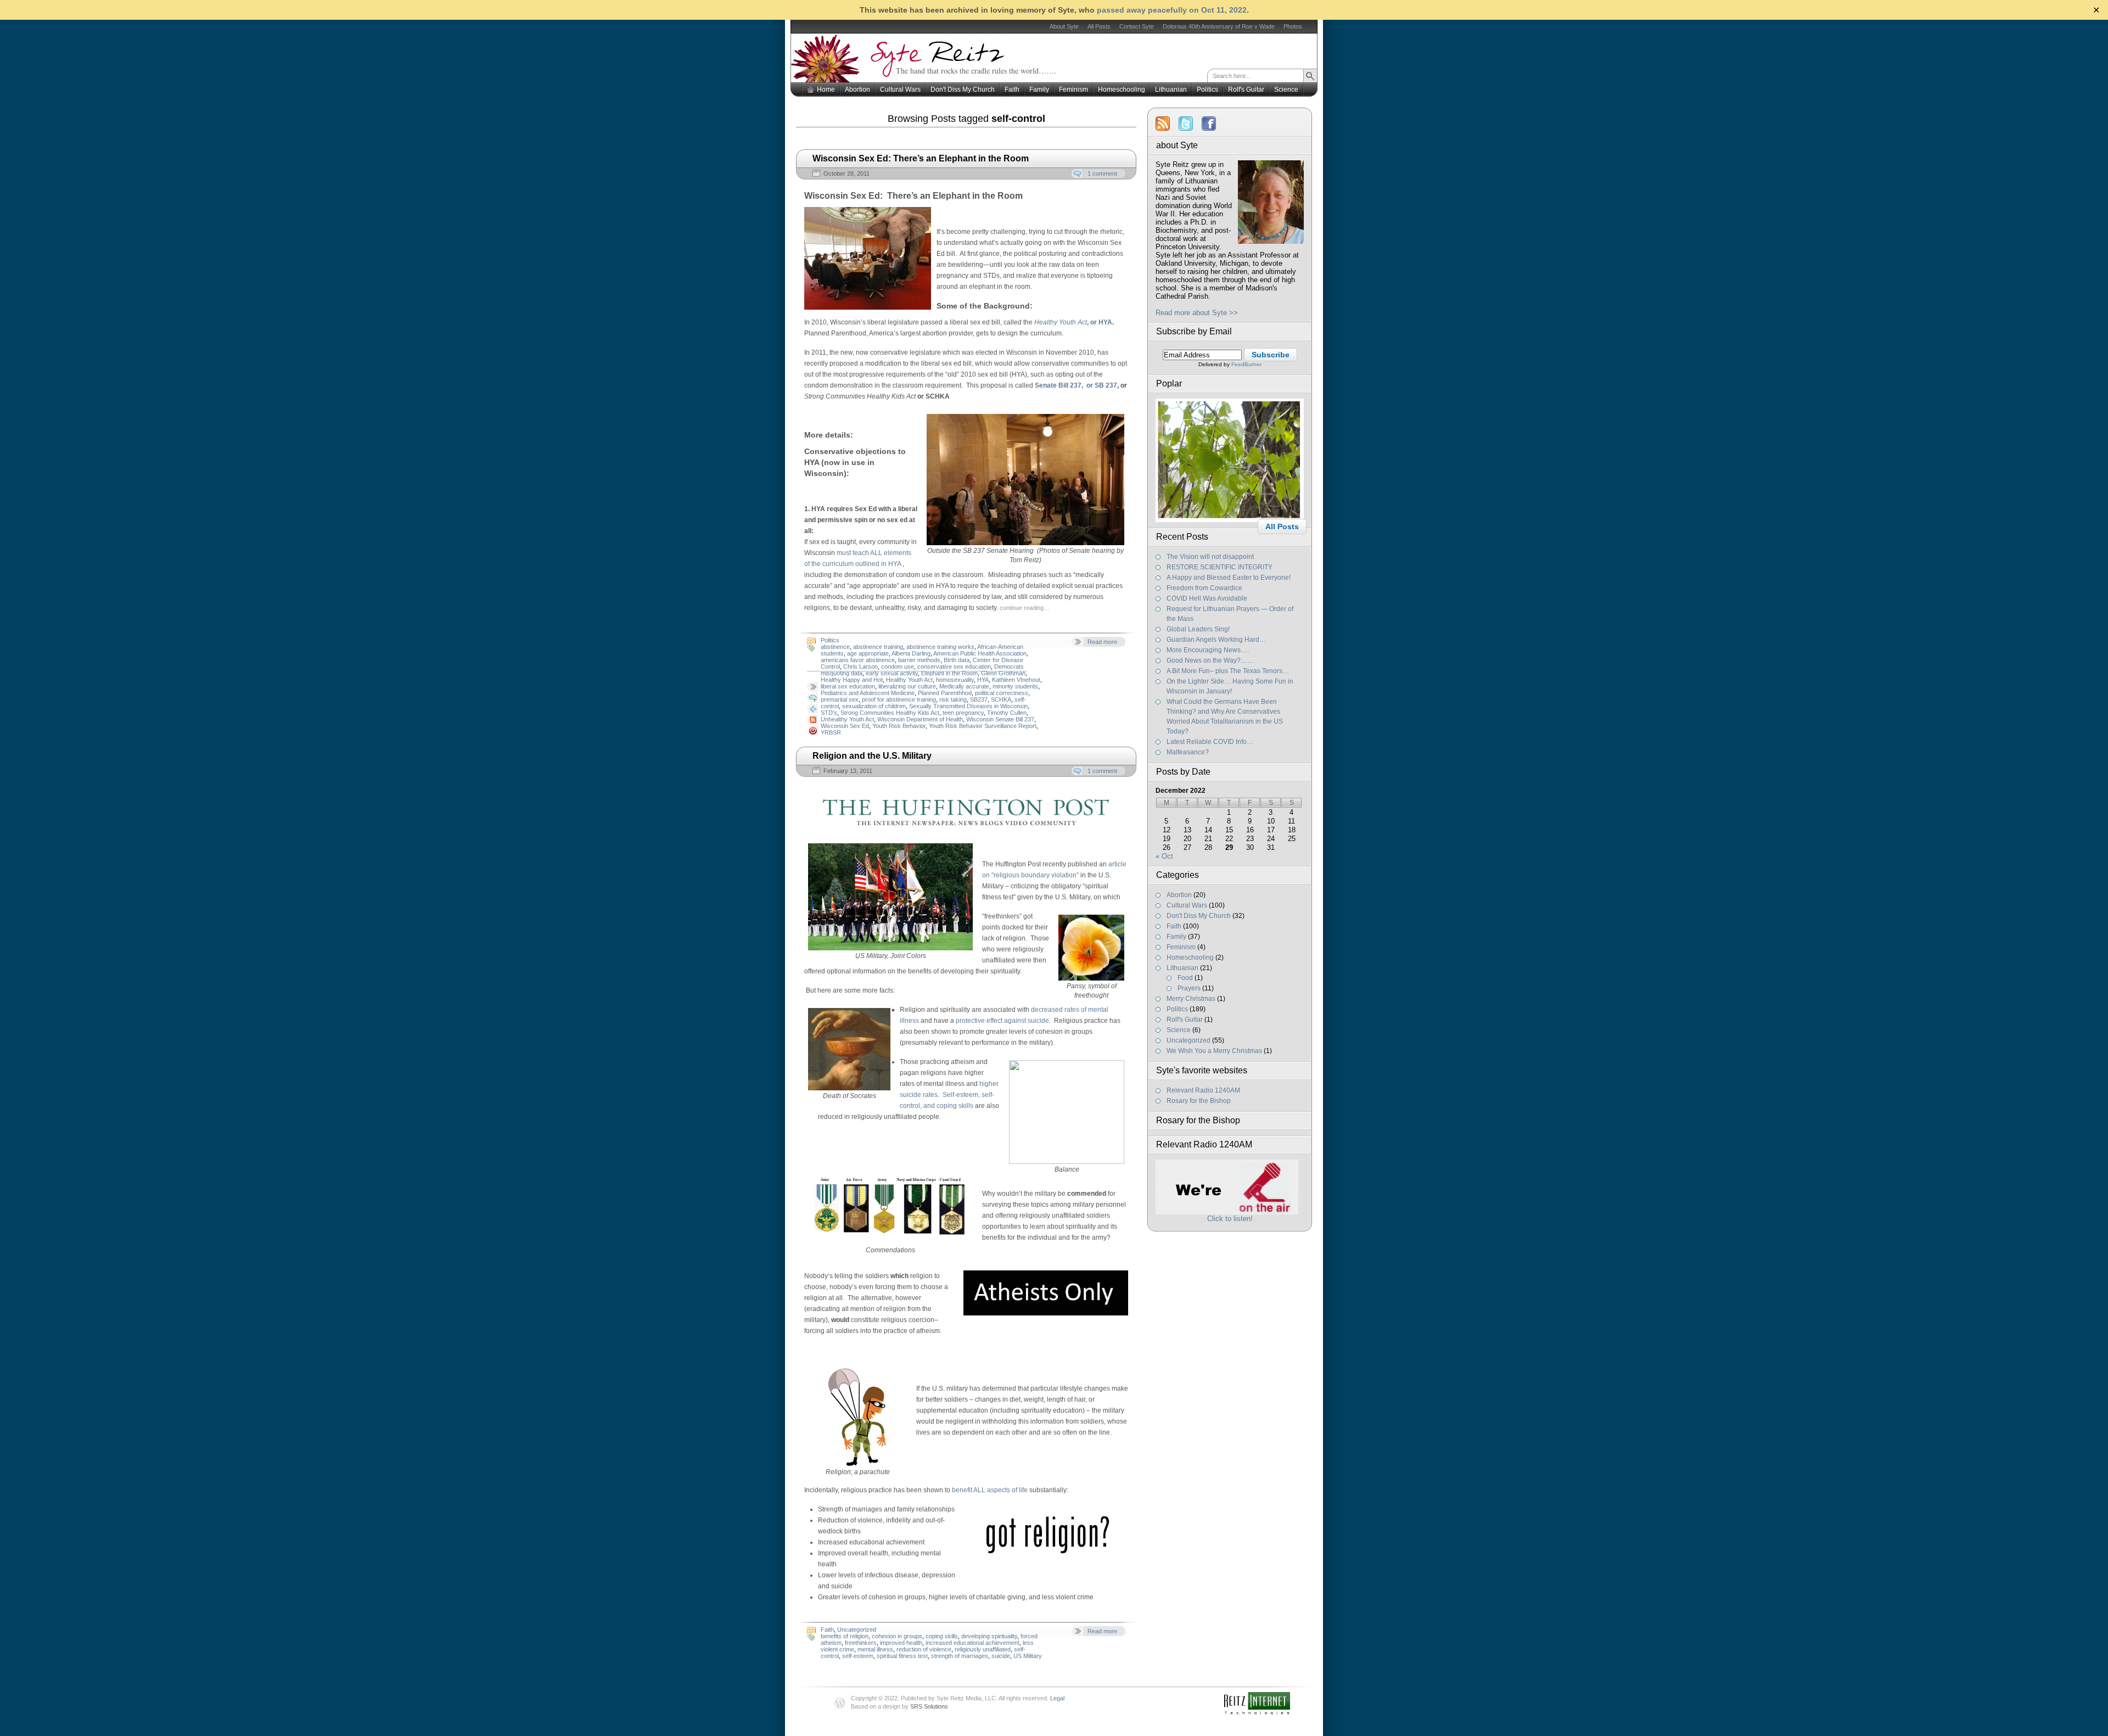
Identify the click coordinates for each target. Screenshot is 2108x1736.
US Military (1028, 1656)
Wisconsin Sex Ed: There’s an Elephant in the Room (921, 158)
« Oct (1164, 856)
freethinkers (861, 1643)
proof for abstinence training (899, 699)
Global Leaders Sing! (1198, 629)
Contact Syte (1137, 26)
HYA (983, 680)
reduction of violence (924, 1649)
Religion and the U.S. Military (872, 756)
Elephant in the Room (949, 673)
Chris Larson (860, 667)
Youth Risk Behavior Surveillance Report (983, 726)
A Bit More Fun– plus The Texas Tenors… (1228, 671)
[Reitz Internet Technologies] (1271, 1700)
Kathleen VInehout (1016, 680)
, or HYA (1100, 322)
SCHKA (1001, 699)
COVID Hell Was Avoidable (1207, 598)
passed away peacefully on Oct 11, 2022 (1172, 10)
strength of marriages (960, 1656)
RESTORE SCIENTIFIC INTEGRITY (1220, 567)
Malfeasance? (1188, 752)
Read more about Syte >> (1197, 313)
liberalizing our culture (907, 686)
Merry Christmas (1191, 999)
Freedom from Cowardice (1204, 588)
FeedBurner (1246, 364)
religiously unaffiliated (983, 1649)
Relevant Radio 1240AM (1203, 1090)
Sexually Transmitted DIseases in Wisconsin (968, 706)
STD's (829, 713)
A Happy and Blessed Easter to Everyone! (1229, 578)
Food (1185, 978)
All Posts (1099, 26)
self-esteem (858, 1656)
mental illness (875, 1649)
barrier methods (919, 660)
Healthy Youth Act (909, 680)
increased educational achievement (972, 1643)
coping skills (942, 1636)
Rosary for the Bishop (1199, 1101)
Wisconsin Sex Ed (845, 726)
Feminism (1073, 89)
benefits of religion (845, 1636)
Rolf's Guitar (1246, 89)
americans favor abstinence (858, 660)
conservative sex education (954, 667)
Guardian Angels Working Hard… (1216, 640)
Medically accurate (964, 686)
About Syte (1064, 26)
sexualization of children (874, 706)
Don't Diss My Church (963, 89)
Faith (1012, 89)
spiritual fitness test (902, 1656)
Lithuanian (1171, 89)
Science (1286, 89)
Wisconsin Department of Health (920, 719)
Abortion (857, 89)
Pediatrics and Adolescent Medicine (868, 693)
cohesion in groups (897, 1636)
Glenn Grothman (1003, 673)
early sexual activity (892, 673)
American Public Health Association (980, 653)
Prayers (1189, 988)
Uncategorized (857, 1629)
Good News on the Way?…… (1210, 660)
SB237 (979, 699)
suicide (1001, 1656)
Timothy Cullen (1007, 713)
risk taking (953, 699)
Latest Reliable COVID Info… (1210, 742)
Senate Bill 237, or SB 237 (1076, 385)
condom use (898, 667)
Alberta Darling (911, 653)
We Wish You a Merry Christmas (1214, 1051)
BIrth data (957, 660)
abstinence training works (940, 647)
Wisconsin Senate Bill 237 (1000, 719)
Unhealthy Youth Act (847, 719)
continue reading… (1025, 608)
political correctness (1002, 693)
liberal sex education (848, 686)
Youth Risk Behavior (899, 726)
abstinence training (878, 647)
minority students (1015, 686)
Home (826, 89)
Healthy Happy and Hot (852, 680)
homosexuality (955, 680)
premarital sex (840, 699)
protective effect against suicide (1002, 1021)
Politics (1207, 89)
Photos (1293, 26)
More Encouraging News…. (1208, 650)
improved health (901, 1643)
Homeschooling (1122, 89)
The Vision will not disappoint (1210, 557)
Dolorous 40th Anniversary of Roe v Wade (1219, 26)
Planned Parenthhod (945, 693)
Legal (1057, 1698)
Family (1039, 89)
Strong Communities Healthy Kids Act (890, 713)
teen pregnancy (963, 713)
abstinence (835, 647)
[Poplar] (1230, 520)
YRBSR (831, 732)
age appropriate (868, 653)
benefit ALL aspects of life (990, 1490)
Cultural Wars (900, 89)
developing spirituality (989, 1636)
